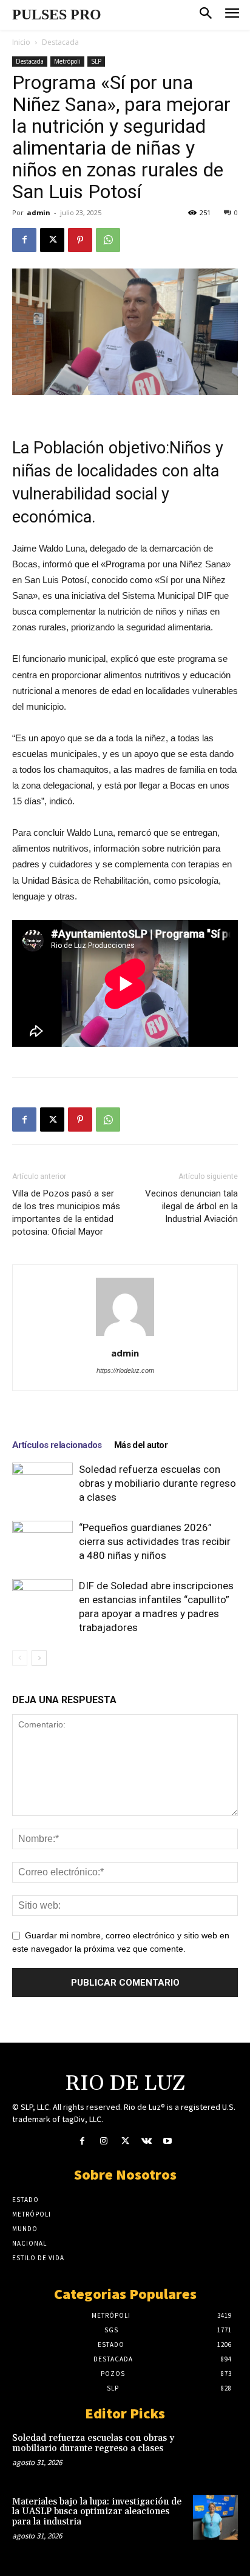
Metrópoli (67, 61)
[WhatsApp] (108, 240)
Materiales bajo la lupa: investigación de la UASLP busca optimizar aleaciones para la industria (97, 2512)
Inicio (21, 42)
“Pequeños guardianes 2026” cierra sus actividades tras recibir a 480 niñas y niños (155, 1541)
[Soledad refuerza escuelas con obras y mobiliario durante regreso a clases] (42, 1483)
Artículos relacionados (57, 1445)
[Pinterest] (80, 240)
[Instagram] (103, 2142)
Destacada (60, 42)
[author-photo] (125, 1336)
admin (39, 212)
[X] (52, 240)
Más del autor (141, 1445)
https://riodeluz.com (125, 1370)
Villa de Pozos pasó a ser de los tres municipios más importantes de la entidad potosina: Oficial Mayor (66, 1213)
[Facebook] (24, 240)
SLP (96, 61)
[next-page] (39, 1658)
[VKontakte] (147, 2142)
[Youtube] (168, 2142)
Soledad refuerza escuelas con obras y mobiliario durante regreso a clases (157, 1483)
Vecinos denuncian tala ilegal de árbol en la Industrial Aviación (191, 1206)
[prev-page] (20, 1658)
